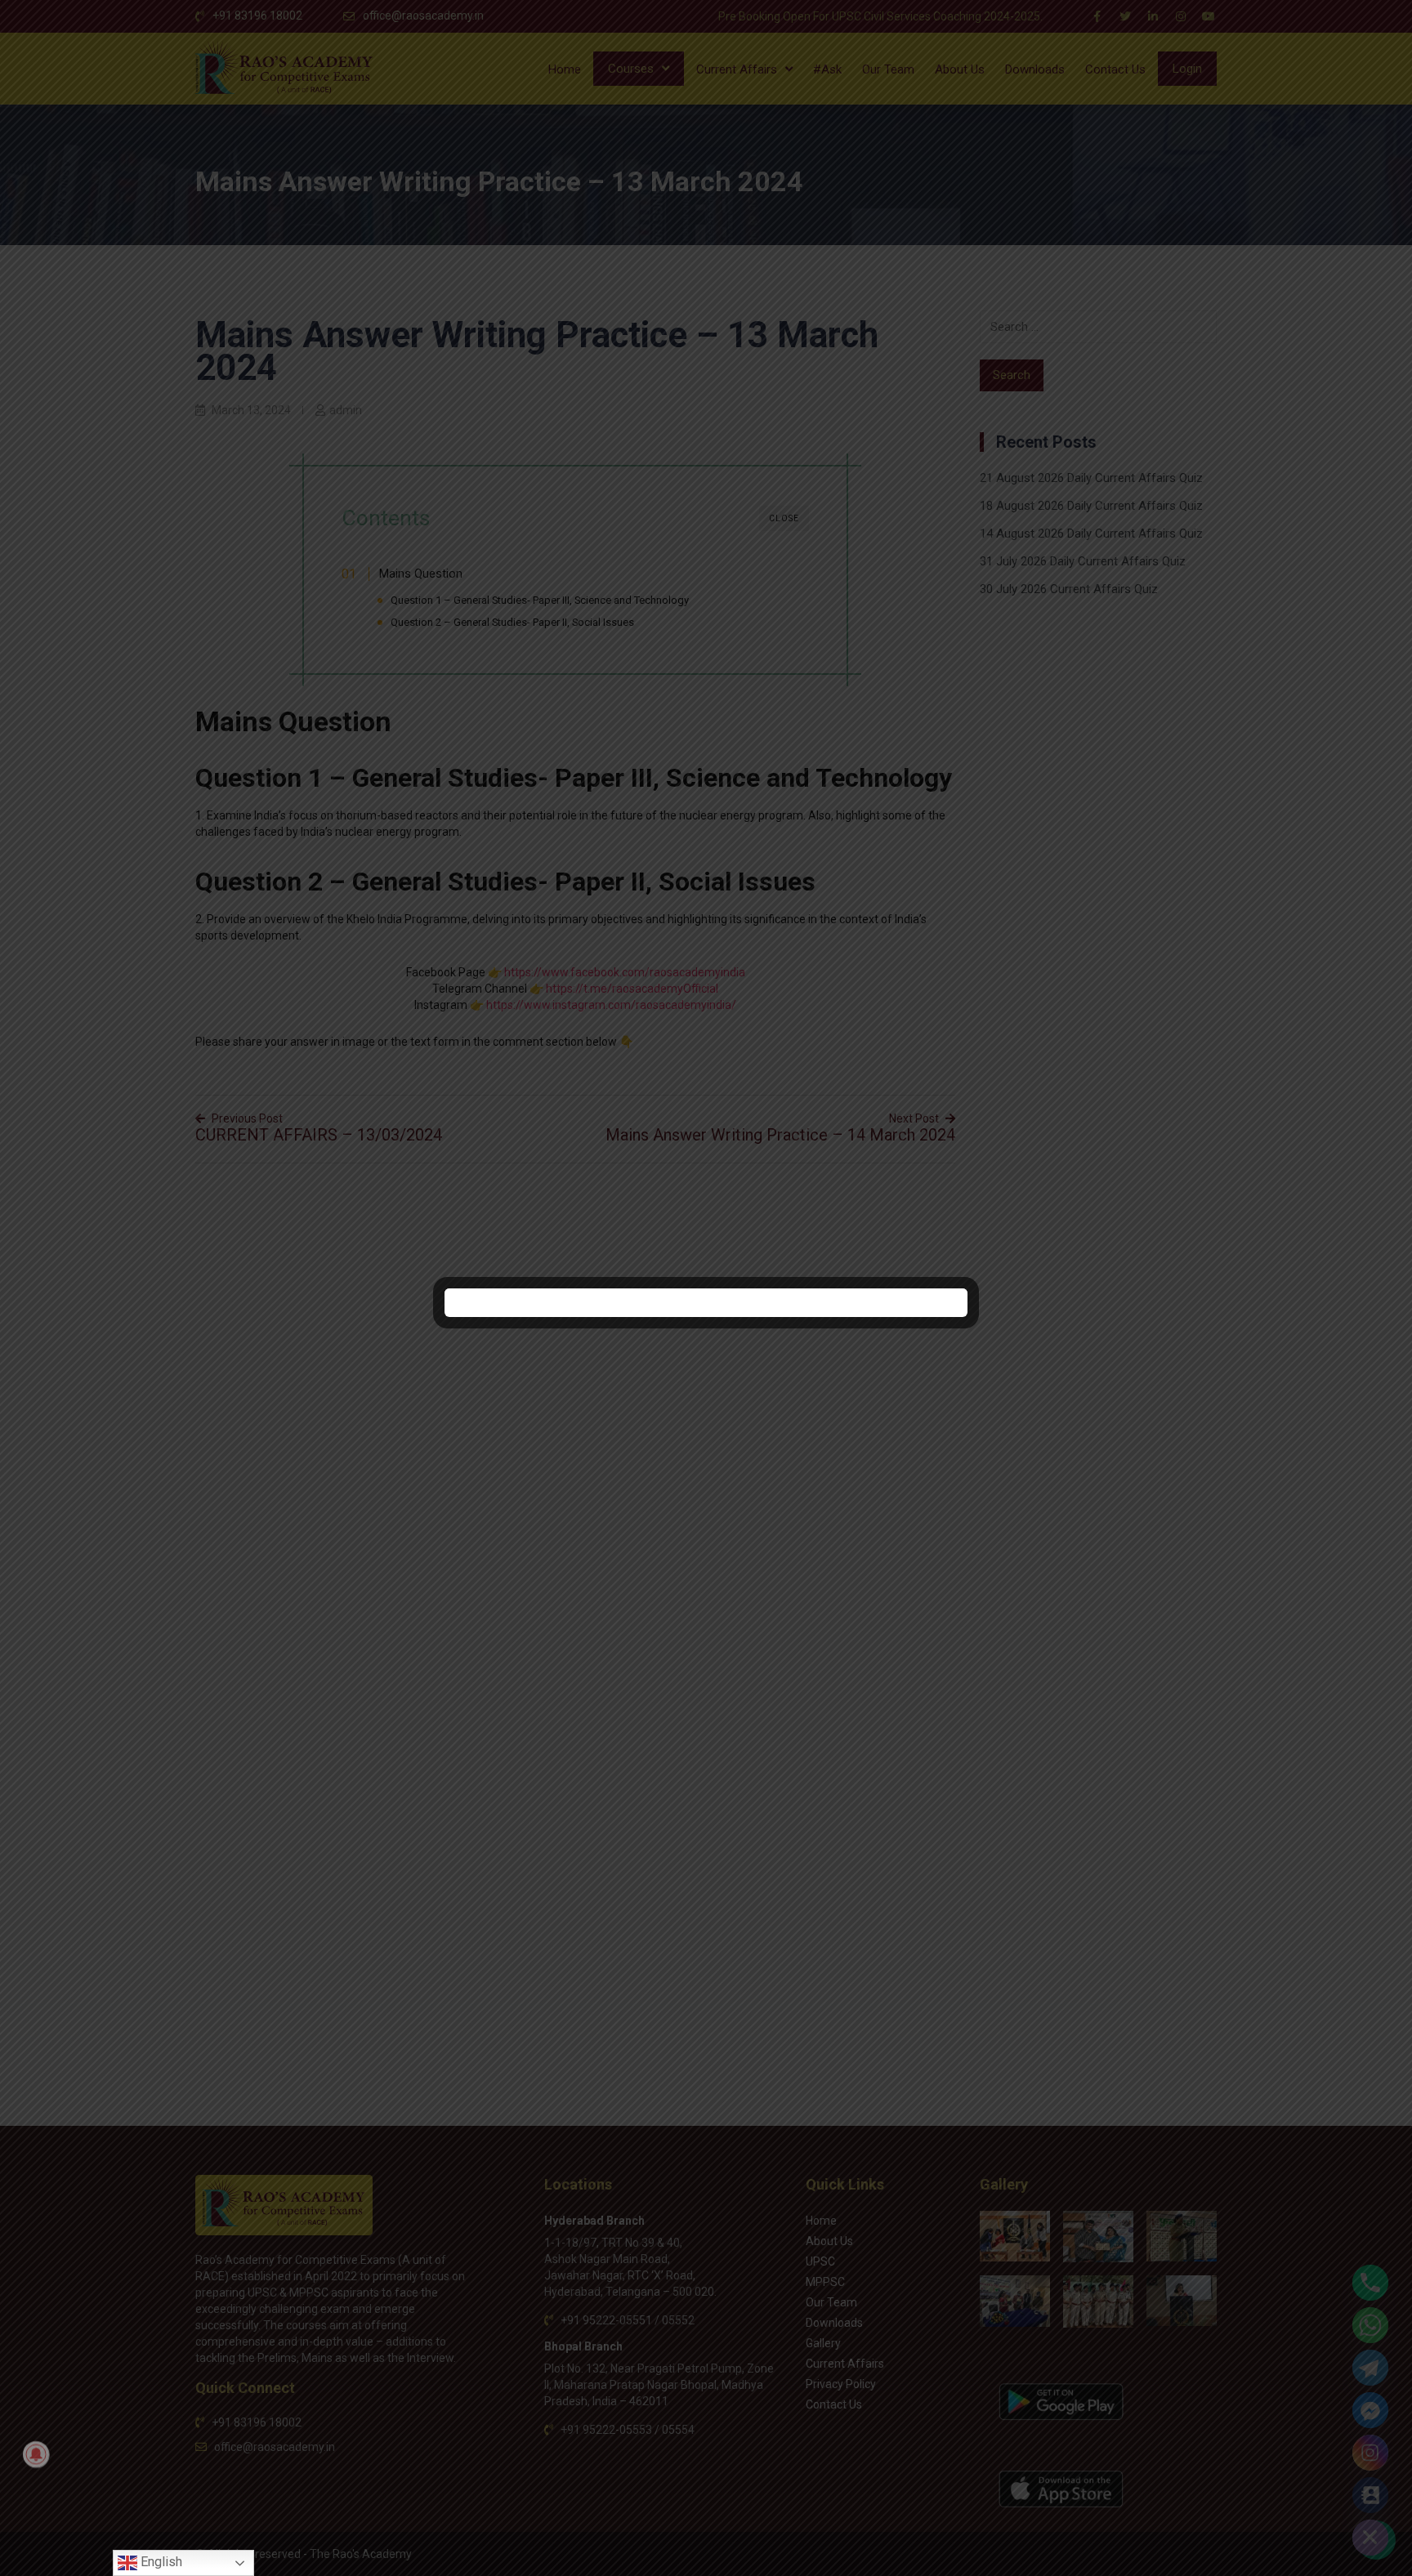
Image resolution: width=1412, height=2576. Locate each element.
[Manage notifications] (36, 2454)
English (160, 2562)
